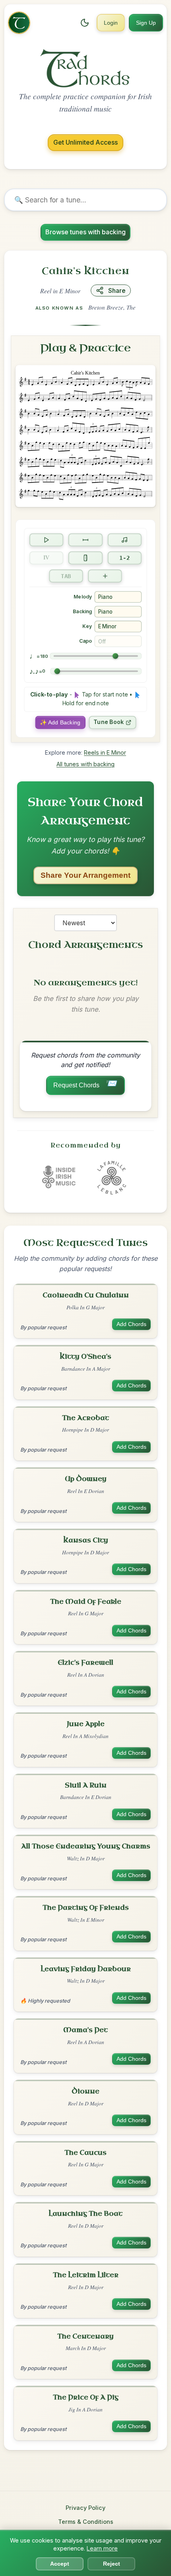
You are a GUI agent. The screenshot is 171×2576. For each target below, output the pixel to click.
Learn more (102, 2548)
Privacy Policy (85, 2508)
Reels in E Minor (105, 752)
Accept (60, 2564)
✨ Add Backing (60, 722)
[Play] (47, 540)
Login (111, 23)
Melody (83, 597)
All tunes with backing (85, 764)
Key (87, 626)
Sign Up (146, 23)
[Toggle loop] (85, 540)
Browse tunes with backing (85, 232)
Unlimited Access (85, 142)
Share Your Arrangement (85, 875)
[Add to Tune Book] (105, 576)
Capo (85, 641)
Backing (82, 611)
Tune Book (109, 722)
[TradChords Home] (19, 23)
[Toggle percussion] (85, 558)
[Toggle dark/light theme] (85, 23)
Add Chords (131, 1324)
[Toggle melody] (124, 540)
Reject (112, 2564)
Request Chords (85, 1083)
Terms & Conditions (86, 2522)
